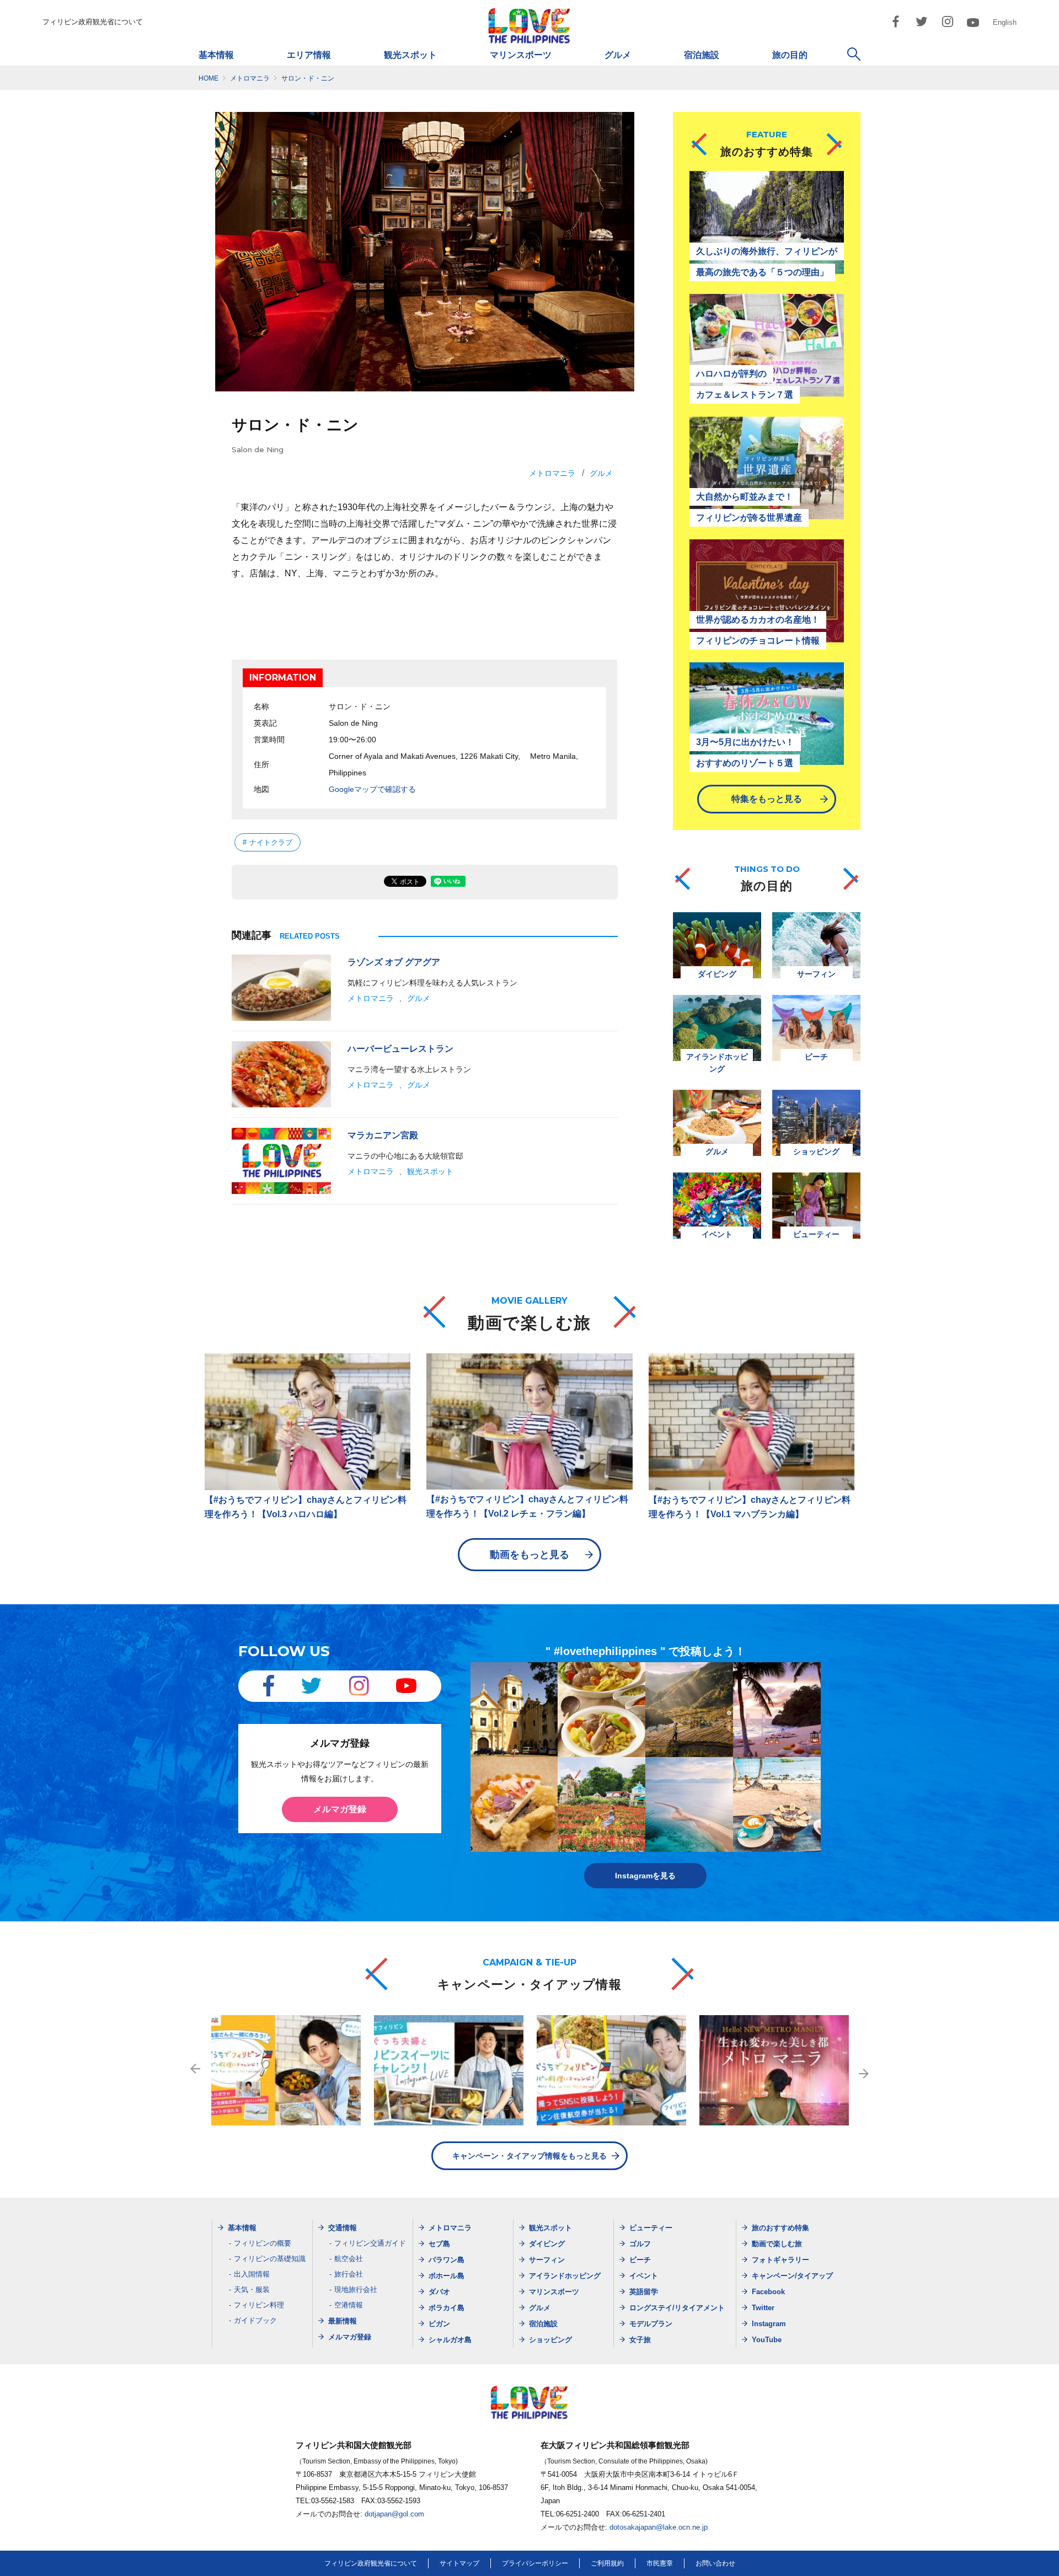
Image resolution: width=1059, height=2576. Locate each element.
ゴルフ (640, 2244)
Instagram (769, 2324)
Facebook (768, 2292)
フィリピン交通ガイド (370, 2243)
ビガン (439, 2324)
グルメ (618, 55)
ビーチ (640, 2260)
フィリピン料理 (259, 2305)
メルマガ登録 (340, 1809)
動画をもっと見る (529, 1555)
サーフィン (547, 2260)
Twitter (763, 2308)
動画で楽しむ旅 (777, 2244)
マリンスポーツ (521, 55)
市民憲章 (660, 2563)
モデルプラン (651, 2324)
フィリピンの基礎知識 (270, 2259)
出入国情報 (252, 2274)
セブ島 (439, 2244)
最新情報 (343, 2321)
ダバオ (439, 2292)
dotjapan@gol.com (394, 2514)
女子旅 (640, 2340)
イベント (644, 2276)
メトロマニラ (552, 473)
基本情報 (216, 55)
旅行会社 (349, 2274)
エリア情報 (309, 55)
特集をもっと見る (767, 799)
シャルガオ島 (450, 2340)
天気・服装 (252, 2290)
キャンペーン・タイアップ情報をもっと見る (529, 2156)
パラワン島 (446, 2260)
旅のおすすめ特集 (780, 2228)
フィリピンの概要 (263, 2243)
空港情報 (349, 2305)
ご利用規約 (607, 2563)
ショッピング (550, 2340)
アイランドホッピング (565, 2276)
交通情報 (343, 2228)
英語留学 (644, 2292)
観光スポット (410, 55)
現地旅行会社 (356, 2290)
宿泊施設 (702, 55)
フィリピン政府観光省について (93, 22)
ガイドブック (255, 2320)
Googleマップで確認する (372, 789)
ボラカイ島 (446, 2308)
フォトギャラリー (780, 2260)
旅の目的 (790, 55)
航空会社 (349, 2259)
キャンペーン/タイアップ (792, 2276)
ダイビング (547, 2244)
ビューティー (651, 2228)
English (1005, 22)
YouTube (767, 2340)
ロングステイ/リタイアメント (677, 2308)
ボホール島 (446, 2276)
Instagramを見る (645, 1876)
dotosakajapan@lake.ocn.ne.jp (659, 2527)
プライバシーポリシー (535, 2563)
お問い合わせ (715, 2563)
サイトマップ (459, 2563)
